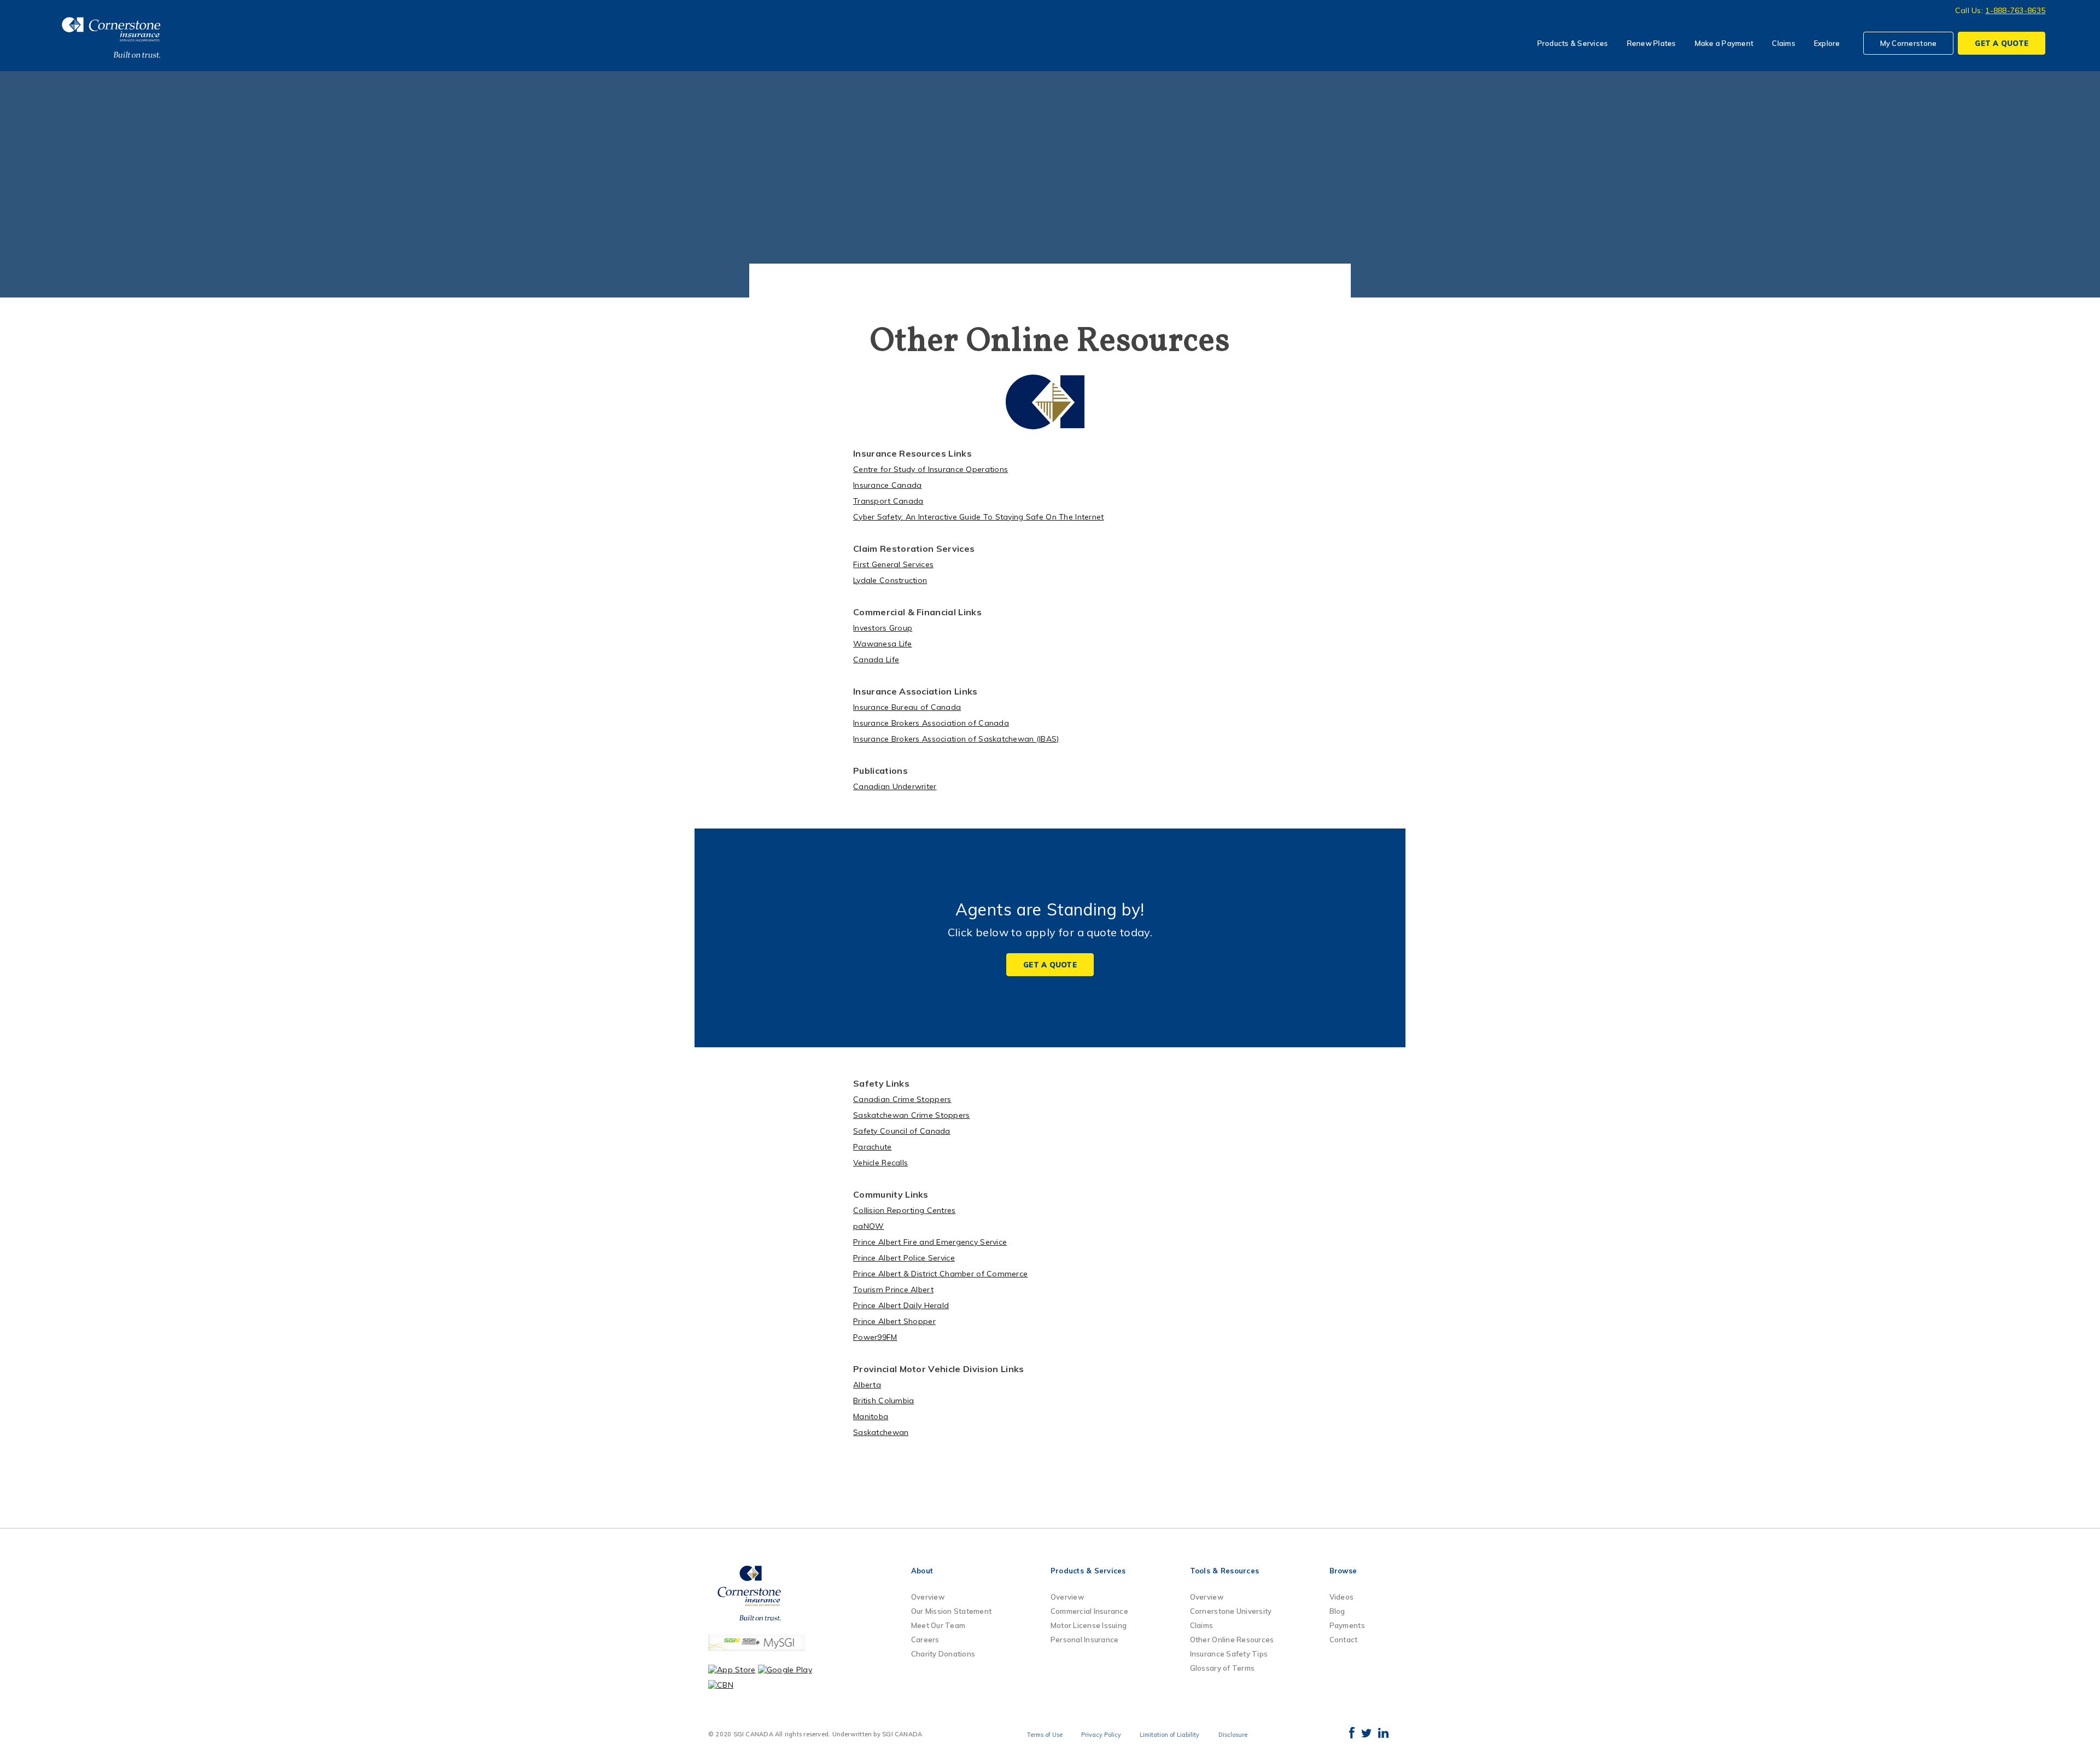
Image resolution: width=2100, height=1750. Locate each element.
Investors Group (883, 628)
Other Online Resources (1232, 1640)
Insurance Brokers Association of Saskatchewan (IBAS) (956, 739)
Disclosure (1233, 1735)
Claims (1784, 43)
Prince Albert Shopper (894, 1321)
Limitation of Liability (1169, 1735)
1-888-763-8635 (2015, 10)
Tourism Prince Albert (893, 1290)
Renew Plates (1652, 43)
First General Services (893, 564)
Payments (1347, 1625)
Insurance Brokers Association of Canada (931, 723)
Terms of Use (1045, 1735)
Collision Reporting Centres (905, 1210)
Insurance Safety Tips (1229, 1654)
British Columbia (883, 1401)
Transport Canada (888, 501)
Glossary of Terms (1222, 1668)
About (922, 1571)
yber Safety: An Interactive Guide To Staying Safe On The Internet (981, 517)
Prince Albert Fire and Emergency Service (930, 1242)
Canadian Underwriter (895, 786)
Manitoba (871, 1416)
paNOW (868, 1226)
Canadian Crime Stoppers (902, 1099)
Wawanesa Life (883, 644)
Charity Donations (943, 1654)
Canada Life (876, 660)
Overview (928, 1597)
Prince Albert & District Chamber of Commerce (940, 1274)
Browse (1343, 1571)
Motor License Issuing (1089, 1625)
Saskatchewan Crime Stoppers (912, 1115)
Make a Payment (1724, 43)
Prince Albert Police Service (904, 1258)
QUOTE (2002, 43)
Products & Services (1573, 43)
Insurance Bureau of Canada (907, 707)
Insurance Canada (887, 485)
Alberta (867, 1385)
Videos (1342, 1597)
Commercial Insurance (1089, 1611)
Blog (1337, 1611)
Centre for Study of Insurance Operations (931, 469)
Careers (925, 1640)
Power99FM (875, 1337)
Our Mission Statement (951, 1611)
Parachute (873, 1147)
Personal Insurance (1085, 1640)
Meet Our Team (938, 1625)
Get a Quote (1050, 965)
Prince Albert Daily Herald (901, 1305)
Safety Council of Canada (902, 1131)
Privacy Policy (1101, 1735)
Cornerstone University (1231, 1611)
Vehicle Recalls (880, 1163)
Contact (1344, 1640)
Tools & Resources (1224, 1571)
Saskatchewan (881, 1432)
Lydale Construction (890, 580)
